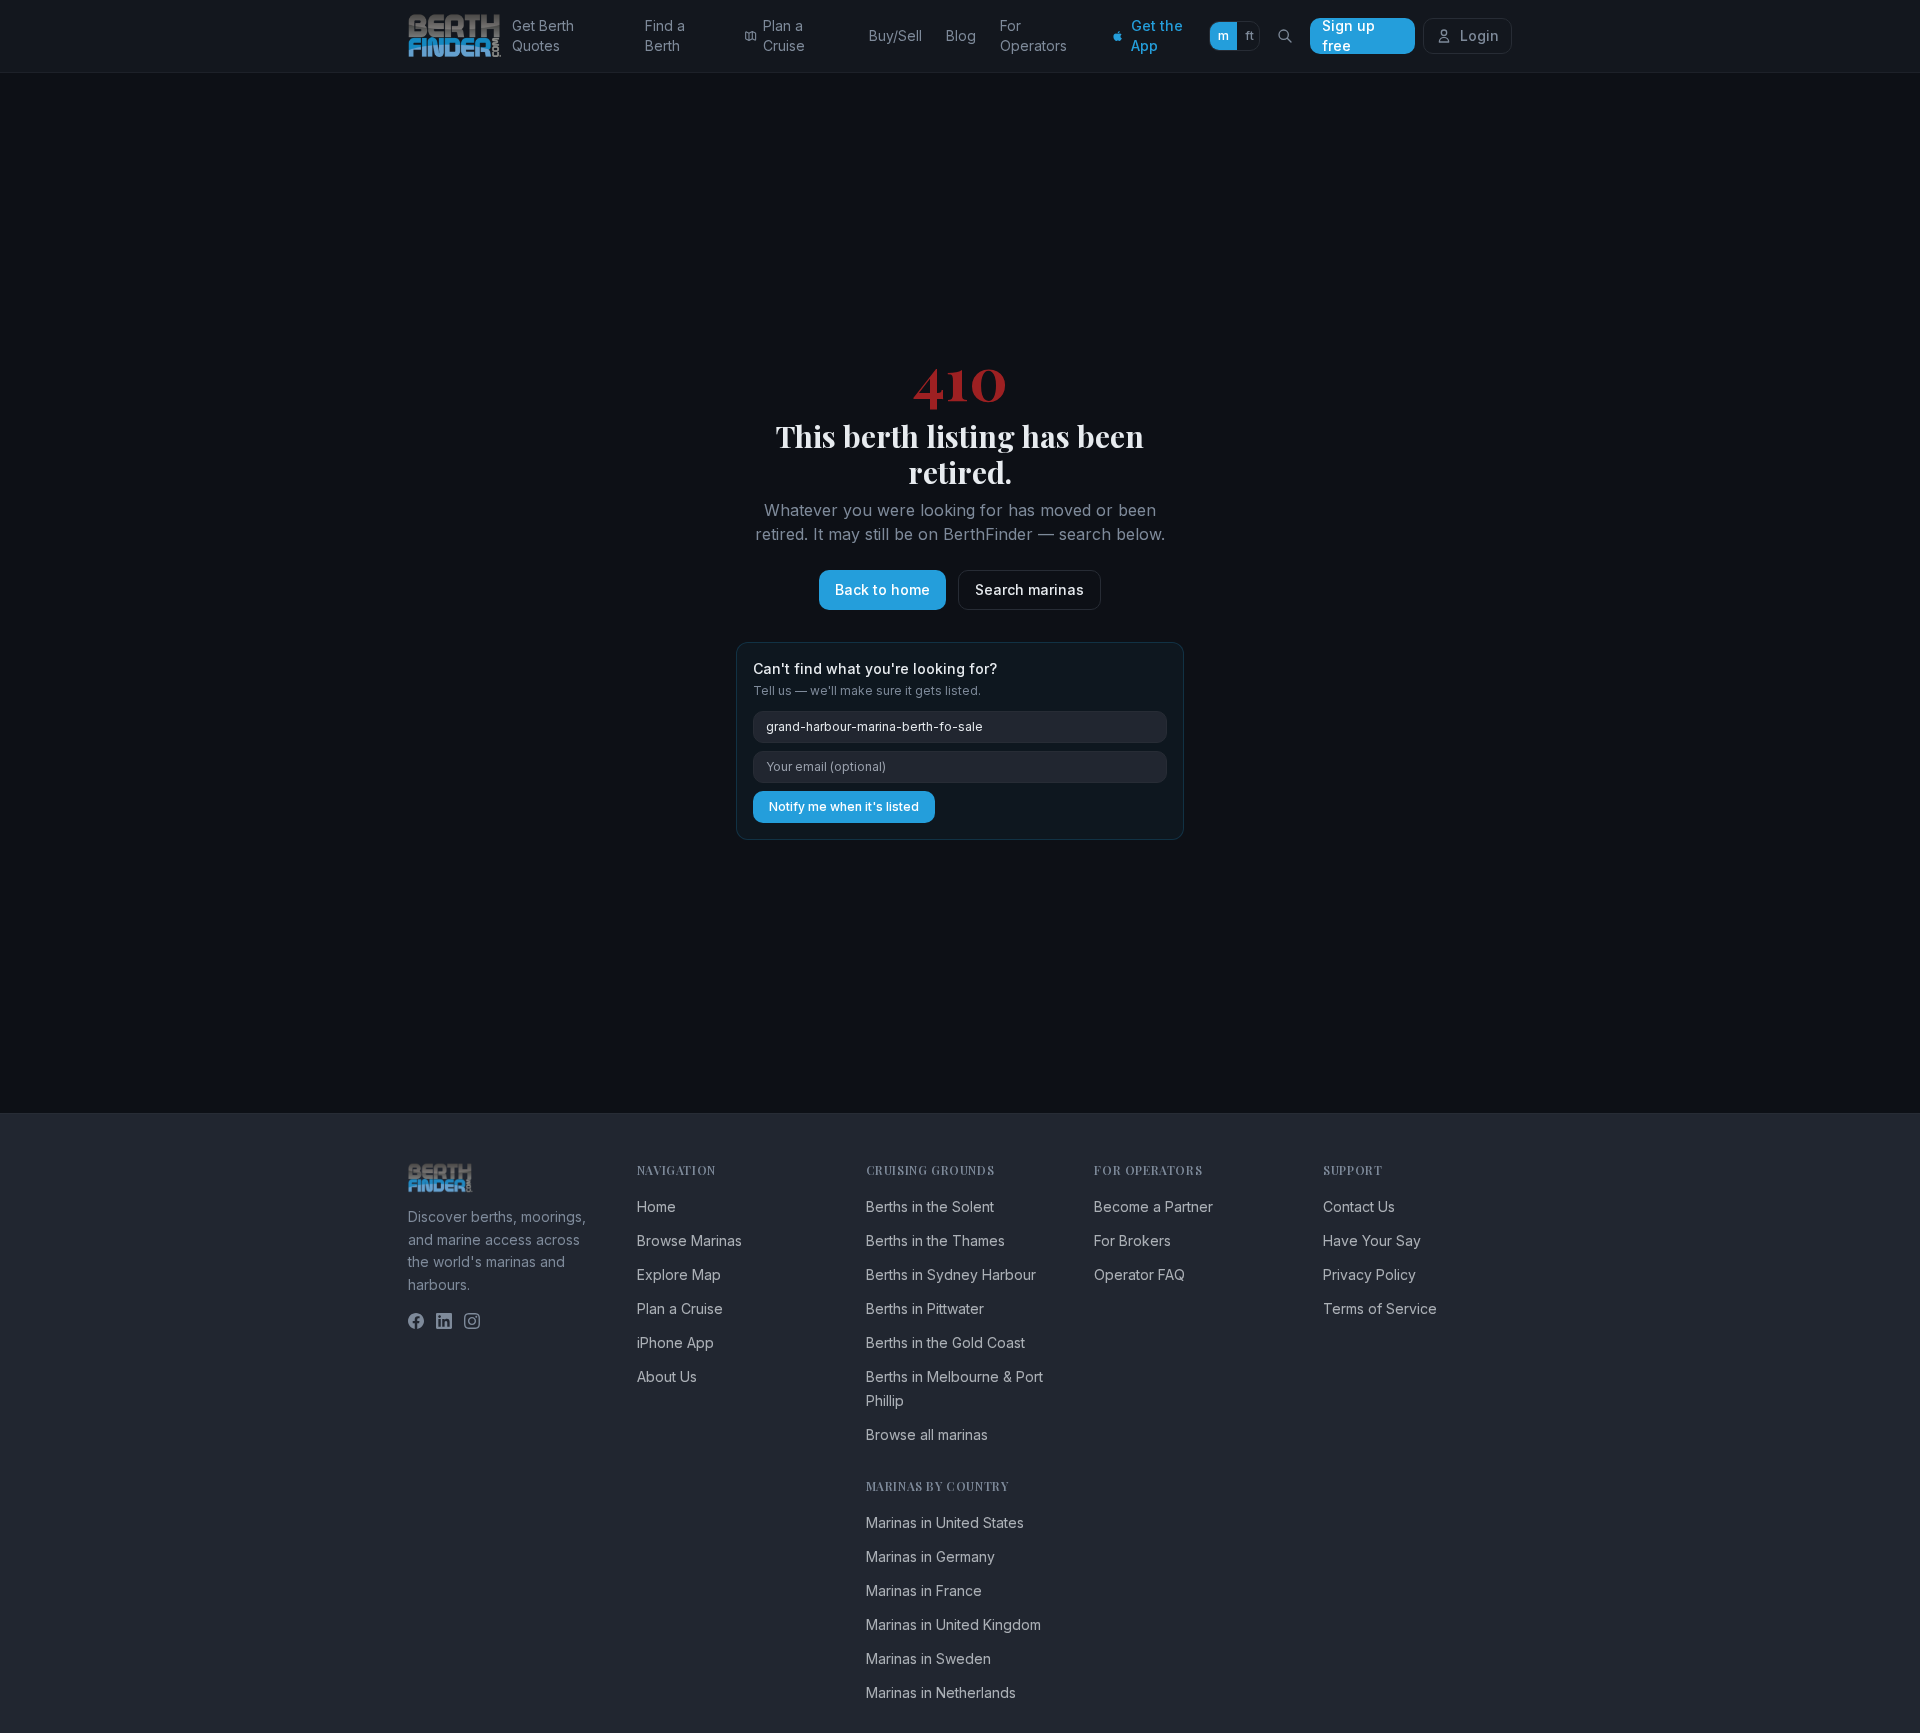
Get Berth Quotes (543, 35)
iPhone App (675, 1342)
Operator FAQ (1139, 1274)
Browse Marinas (689, 1240)
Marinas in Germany (930, 1556)
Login (1479, 35)
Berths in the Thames (935, 1240)
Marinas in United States (945, 1522)
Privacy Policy (1369, 1274)
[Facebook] (416, 1321)
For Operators (1033, 35)
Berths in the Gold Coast (945, 1342)
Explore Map (679, 1274)
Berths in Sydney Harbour (951, 1274)
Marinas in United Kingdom (953, 1624)
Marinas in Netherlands (941, 1692)
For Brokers (1132, 1240)
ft (1249, 35)
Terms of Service (1380, 1308)
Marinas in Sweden (928, 1658)
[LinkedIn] (444, 1321)
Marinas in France (924, 1590)
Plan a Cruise (784, 35)
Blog (961, 35)
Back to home (882, 589)
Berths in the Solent (930, 1206)
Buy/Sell (895, 35)
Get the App (1157, 35)
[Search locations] (1285, 36)
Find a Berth (665, 35)
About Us (667, 1376)
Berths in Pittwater (925, 1308)
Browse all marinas (927, 1434)
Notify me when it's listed (844, 806)
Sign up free (1348, 36)
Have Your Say (1372, 1240)
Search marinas (1029, 589)
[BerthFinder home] (460, 36)
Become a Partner (1153, 1206)
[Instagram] (472, 1321)
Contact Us (1359, 1206)
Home (656, 1206)
